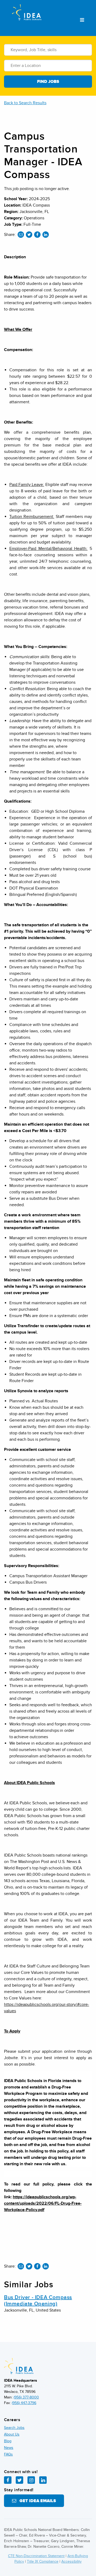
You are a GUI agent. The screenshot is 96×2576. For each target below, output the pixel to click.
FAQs (8, 2454)
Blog (8, 2441)
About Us (12, 2434)
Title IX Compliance (43, 2561)
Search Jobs (14, 2428)
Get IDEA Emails (36, 2501)
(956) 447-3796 (24, 2403)
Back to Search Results (25, 103)
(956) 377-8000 (26, 2397)
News (9, 2448)
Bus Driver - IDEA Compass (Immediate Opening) (38, 2301)
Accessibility (71, 2561)
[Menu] (82, 20)
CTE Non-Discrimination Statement (36, 2556)
